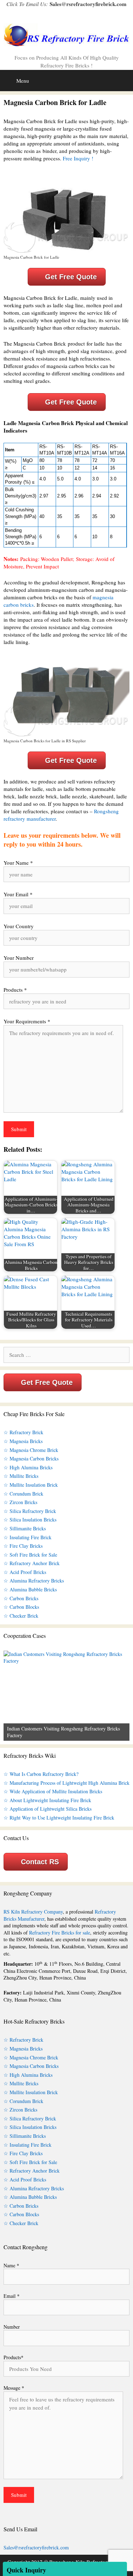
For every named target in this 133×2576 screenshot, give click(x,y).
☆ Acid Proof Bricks (25, 1572)
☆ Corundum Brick (23, 1494)
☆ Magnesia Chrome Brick (31, 1450)
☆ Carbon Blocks (21, 1607)
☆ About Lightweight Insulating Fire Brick (47, 1800)
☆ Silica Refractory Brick (30, 1511)
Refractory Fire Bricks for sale (60, 1933)
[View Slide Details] (66, 1696)
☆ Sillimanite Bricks (25, 1528)
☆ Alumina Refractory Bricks (34, 1581)
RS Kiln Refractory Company (33, 1912)
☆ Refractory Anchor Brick (32, 1563)
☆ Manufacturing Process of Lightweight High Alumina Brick (66, 1783)
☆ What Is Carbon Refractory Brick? (41, 1774)
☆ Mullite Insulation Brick (31, 1485)
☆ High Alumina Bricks (28, 1467)
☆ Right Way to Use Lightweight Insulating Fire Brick (59, 1818)
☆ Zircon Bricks (20, 1502)
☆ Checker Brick (21, 1616)
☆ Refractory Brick (23, 1432)
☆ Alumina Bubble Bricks (30, 1589)
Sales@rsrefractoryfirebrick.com (88, 4)
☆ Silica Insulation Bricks (30, 1520)
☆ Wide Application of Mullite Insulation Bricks (53, 1791)
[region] (66, 1696)
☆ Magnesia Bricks (23, 1441)
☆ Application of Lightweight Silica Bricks (48, 1809)
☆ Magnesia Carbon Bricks (31, 1458)
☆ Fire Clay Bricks (23, 1546)
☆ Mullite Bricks (21, 1476)
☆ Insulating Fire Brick (27, 1537)
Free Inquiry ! (78, 158)
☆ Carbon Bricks (21, 1598)
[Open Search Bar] (126, 78)
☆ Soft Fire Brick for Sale (30, 1555)
